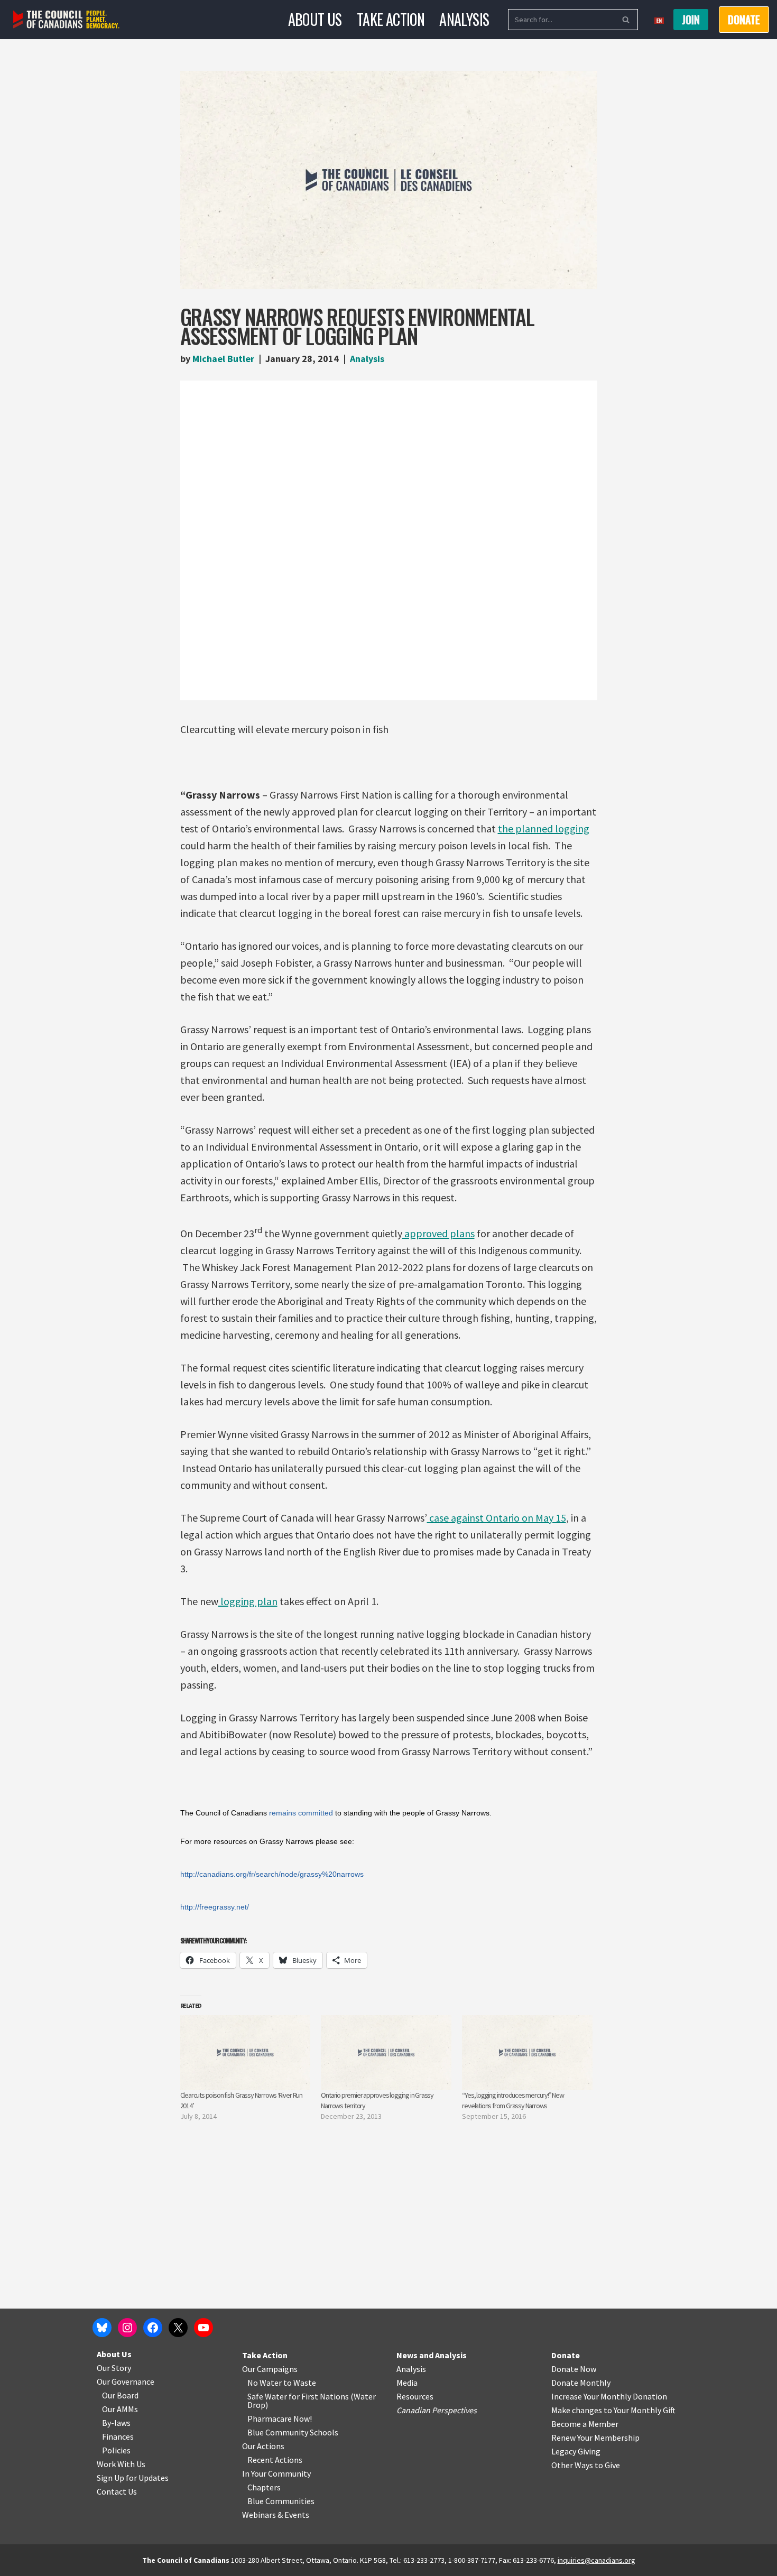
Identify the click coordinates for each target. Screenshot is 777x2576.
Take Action (391, 19)
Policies (116, 2450)
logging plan (248, 1601)
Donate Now (574, 2369)
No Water (265, 2383)
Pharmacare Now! (280, 2419)
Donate (566, 2355)
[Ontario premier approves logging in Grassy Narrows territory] (386, 2053)
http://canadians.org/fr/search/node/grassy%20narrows (272, 1874)
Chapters (264, 2487)
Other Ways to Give (586, 2465)
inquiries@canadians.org (596, 2560)
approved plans (438, 1233)
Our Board (120, 2395)
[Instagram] (127, 2328)
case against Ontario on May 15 (497, 1518)
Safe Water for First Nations (298, 2396)
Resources (415, 2396)
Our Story (114, 2368)
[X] (178, 2328)
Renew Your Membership (595, 2438)
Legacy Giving (576, 2451)
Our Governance (126, 2382)
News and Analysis (432, 2355)
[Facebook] (153, 2328)
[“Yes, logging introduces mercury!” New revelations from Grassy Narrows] (527, 2053)
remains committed (301, 1813)
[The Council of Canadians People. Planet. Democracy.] (66, 20)
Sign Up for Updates (133, 2478)
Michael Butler (223, 359)
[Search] (626, 20)
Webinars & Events (276, 2515)
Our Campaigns (270, 2369)
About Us (315, 19)
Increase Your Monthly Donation (609, 2396)
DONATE (744, 20)
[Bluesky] (102, 2328)
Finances (118, 2436)
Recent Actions (275, 2460)
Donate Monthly (581, 2383)
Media (407, 2383)
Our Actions (263, 2446)
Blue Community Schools (293, 2432)
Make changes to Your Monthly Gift (613, 2410)
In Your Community (276, 2473)
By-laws (116, 2423)
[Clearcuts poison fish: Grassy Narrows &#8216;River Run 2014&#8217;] (246, 2053)
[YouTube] (203, 2328)
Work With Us (121, 2464)
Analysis (464, 19)
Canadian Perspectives (437, 2410)
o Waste (302, 2383)
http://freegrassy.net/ (215, 1907)
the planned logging (544, 828)
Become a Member (585, 2424)
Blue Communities (281, 2501)
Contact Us (117, 2491)
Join (691, 20)
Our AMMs (120, 2409)
